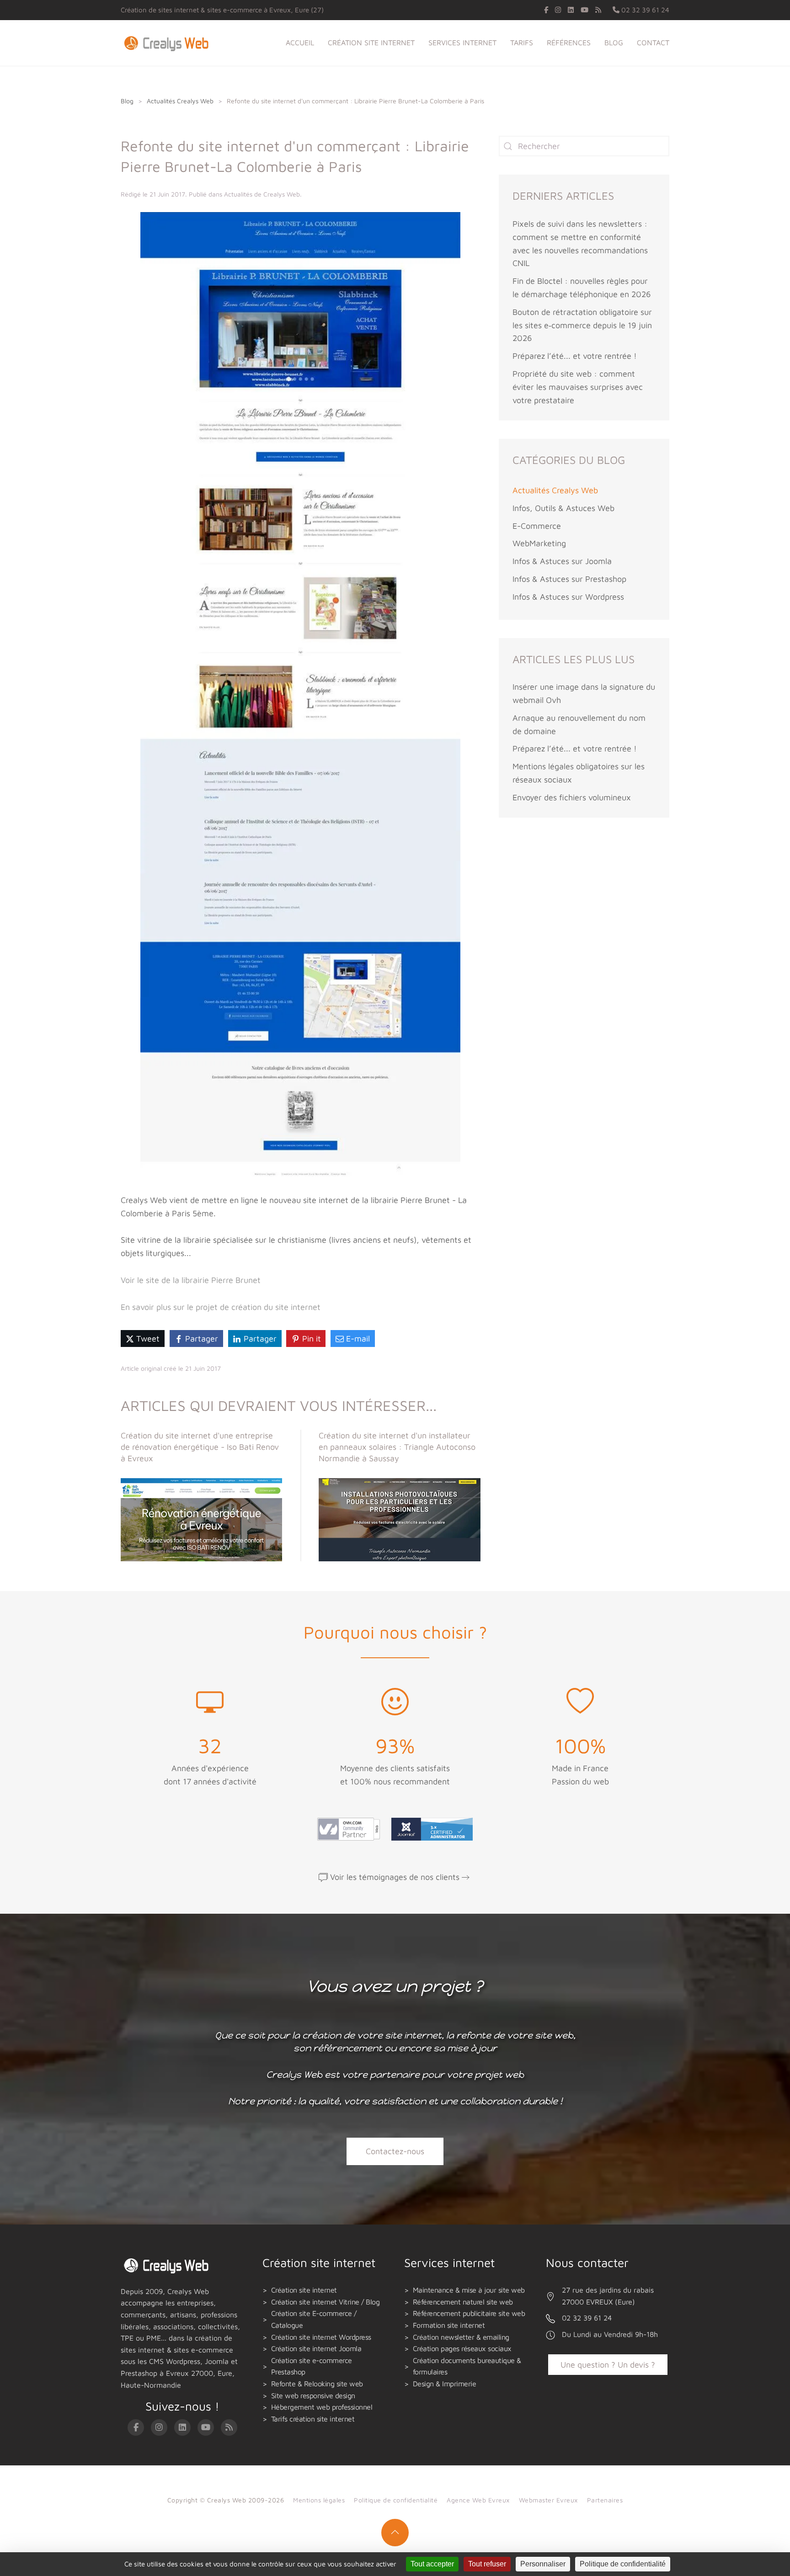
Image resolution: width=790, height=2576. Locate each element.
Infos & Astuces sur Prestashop (569, 579)
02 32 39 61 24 (644, 10)
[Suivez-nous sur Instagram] (558, 10)
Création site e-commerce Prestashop (312, 2366)
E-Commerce (537, 526)
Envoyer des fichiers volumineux (572, 797)
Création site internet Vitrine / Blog (326, 2302)
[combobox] (584, 146)
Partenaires (605, 2500)
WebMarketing (539, 543)
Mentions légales (319, 2500)
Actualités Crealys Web (555, 490)
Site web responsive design (313, 2395)
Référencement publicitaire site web (469, 2313)
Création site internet (304, 2290)
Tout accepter (432, 2564)
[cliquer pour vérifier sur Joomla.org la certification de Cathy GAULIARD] (430, 1828)
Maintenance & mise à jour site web (469, 2290)
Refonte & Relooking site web (317, 2384)
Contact (653, 43)
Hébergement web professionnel (322, 2407)
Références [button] (569, 43)
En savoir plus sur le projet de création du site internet (221, 1307)
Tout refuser (487, 2564)
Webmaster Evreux (548, 2500)
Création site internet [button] (371, 43)
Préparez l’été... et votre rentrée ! (575, 356)
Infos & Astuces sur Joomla (562, 561)
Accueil (300, 43)
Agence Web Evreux (478, 2500)
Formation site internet (449, 2325)
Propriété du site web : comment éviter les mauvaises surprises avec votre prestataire (578, 387)
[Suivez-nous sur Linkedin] (571, 10)
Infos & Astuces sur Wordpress (568, 597)
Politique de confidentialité (396, 2500)
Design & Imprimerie (445, 2384)
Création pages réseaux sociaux (462, 2348)
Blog (614, 43)
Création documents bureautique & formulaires (467, 2366)
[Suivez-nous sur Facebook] (546, 10)
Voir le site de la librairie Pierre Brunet (191, 1280)
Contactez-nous (395, 2151)
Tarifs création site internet (313, 2419)
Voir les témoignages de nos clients (395, 1877)
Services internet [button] (462, 43)
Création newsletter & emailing (461, 2337)
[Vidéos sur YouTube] (584, 10)
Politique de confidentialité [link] (623, 2564)
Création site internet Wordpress (321, 2337)
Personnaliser (543, 2564)
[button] (395, 2533)
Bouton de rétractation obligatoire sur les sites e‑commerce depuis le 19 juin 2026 (582, 325)
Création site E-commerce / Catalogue (314, 2319)
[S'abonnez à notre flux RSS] (598, 10)
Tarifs (522, 43)
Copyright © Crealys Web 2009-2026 (226, 2500)
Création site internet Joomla (316, 2348)
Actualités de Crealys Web (262, 194)
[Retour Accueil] (168, 43)
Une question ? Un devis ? (608, 2365)
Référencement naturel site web (463, 2302)
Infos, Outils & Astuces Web (563, 508)
